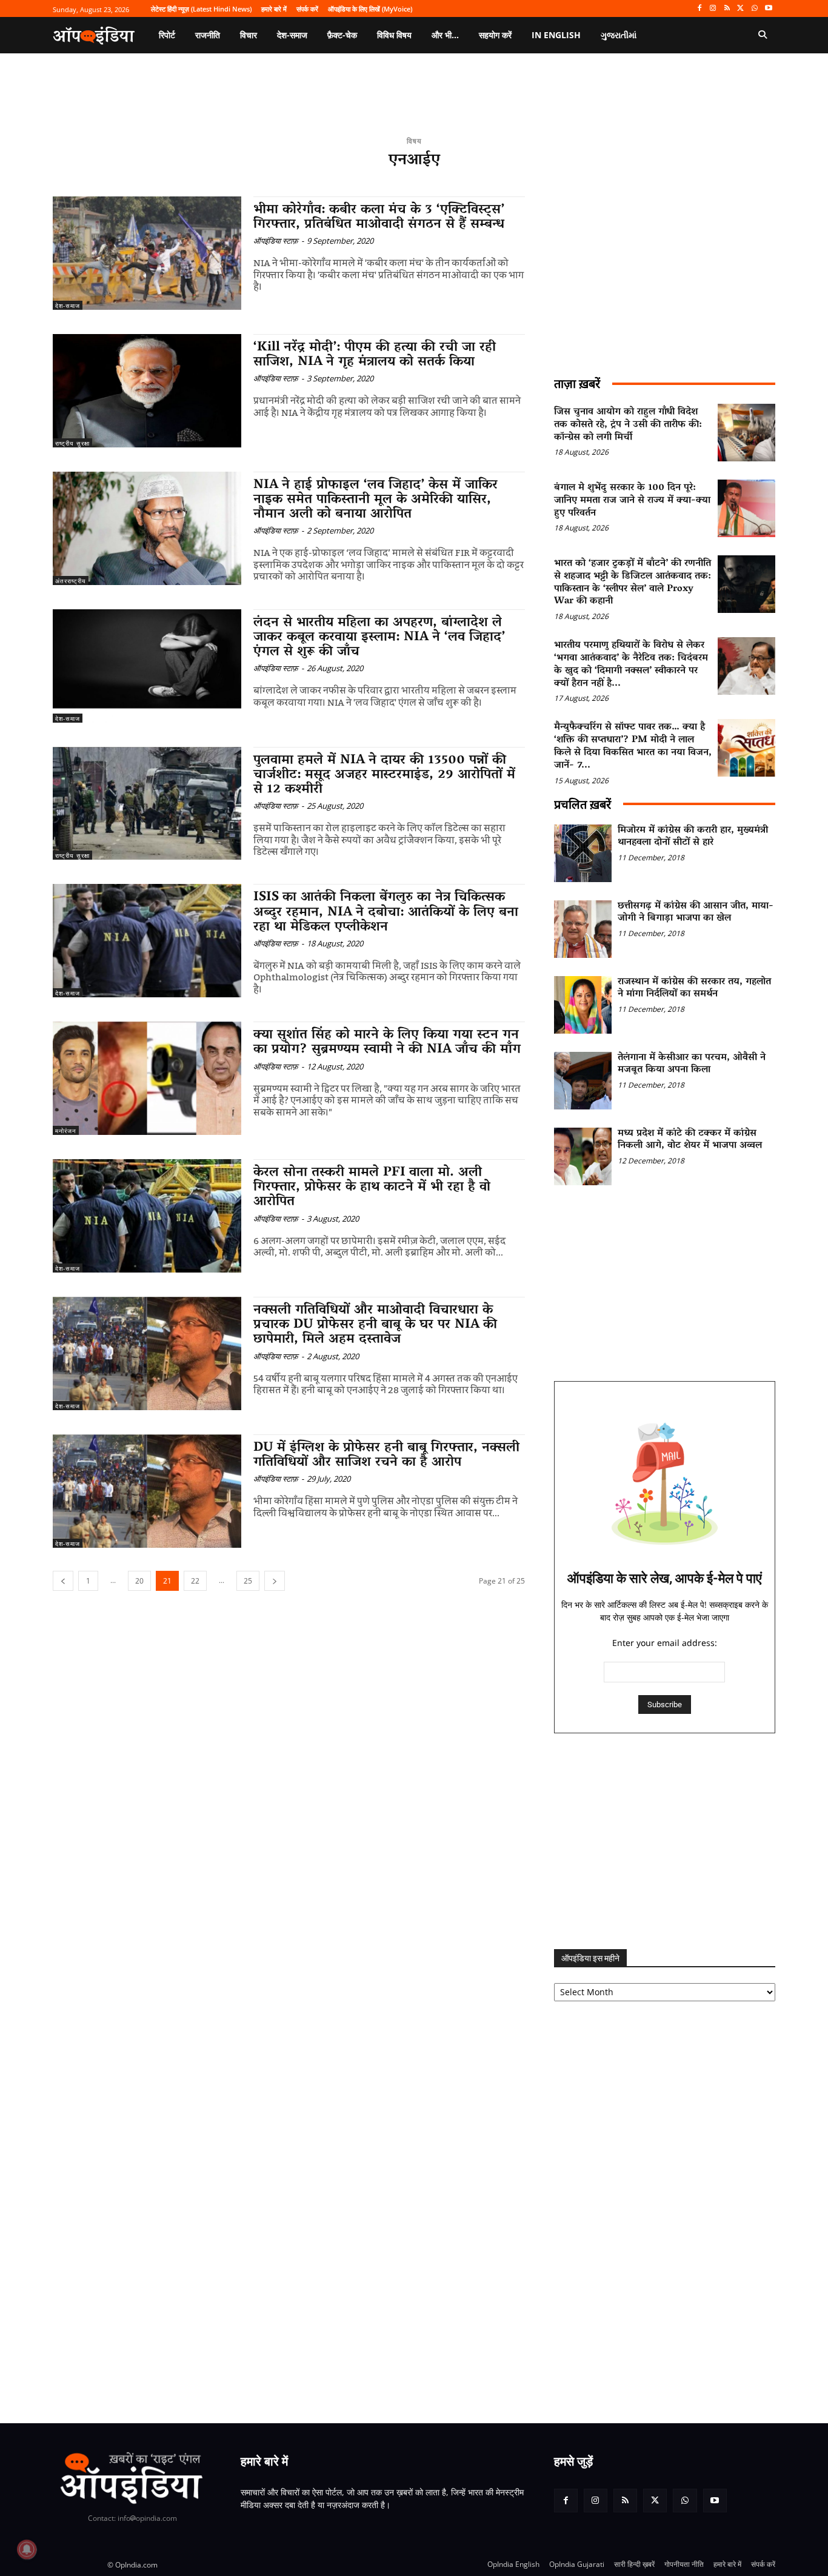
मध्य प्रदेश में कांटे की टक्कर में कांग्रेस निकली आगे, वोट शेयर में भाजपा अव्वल (690, 1140)
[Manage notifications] (27, 2549)
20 (139, 1581)
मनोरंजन (66, 1131)
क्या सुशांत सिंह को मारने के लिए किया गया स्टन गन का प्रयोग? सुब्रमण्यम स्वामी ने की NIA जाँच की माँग (387, 1043)
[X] (741, 9)
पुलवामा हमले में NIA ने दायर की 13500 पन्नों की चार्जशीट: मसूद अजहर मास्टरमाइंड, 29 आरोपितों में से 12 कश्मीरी (384, 775)
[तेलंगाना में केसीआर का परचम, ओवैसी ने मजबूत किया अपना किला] (583, 1081)
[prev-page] (63, 1581)
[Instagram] (713, 9)
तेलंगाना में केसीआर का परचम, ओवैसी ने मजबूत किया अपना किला (692, 1064)
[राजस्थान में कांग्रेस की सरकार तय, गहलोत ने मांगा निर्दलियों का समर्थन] (583, 1005)
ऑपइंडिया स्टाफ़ (276, 241)
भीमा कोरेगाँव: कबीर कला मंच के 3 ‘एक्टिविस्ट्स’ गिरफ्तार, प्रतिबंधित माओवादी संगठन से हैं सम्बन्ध (379, 218)
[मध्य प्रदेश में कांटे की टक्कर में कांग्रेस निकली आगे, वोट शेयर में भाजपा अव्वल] (583, 1156)
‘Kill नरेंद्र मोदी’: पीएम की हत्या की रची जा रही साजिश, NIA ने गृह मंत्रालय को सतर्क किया (375, 355)
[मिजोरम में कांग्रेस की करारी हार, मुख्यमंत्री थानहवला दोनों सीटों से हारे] (583, 853)
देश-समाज (68, 306)
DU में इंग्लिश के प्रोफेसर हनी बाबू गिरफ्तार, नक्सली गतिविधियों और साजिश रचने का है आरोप (386, 1456)
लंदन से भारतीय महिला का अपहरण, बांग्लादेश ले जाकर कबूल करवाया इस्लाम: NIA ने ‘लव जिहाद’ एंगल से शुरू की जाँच (379, 638)
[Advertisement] (665, 1841)
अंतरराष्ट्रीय (71, 581)
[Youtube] (768, 9)
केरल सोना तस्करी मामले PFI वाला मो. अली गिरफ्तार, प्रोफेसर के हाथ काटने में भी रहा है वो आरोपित (372, 1188)
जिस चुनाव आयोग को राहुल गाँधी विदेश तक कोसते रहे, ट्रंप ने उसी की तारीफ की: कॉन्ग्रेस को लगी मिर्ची (628, 425)
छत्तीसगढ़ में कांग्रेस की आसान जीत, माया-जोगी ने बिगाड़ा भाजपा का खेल (696, 913)
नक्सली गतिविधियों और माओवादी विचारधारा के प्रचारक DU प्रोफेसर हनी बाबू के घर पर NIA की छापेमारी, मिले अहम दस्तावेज (375, 1325)
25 (248, 1581)
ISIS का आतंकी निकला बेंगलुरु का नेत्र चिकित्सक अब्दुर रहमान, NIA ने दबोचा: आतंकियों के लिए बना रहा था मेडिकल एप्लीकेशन (386, 912)
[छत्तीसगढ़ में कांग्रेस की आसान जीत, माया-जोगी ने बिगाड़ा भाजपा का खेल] (583, 929)
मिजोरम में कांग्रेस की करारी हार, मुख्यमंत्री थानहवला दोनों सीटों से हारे (693, 837)
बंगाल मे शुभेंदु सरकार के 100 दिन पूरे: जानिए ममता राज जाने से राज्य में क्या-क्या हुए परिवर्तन (632, 501)
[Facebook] (699, 9)
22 (195, 1581)
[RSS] (727, 9)
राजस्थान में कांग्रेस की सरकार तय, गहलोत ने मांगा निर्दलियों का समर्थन (694, 989)
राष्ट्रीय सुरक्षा (72, 443)
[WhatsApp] (754, 9)
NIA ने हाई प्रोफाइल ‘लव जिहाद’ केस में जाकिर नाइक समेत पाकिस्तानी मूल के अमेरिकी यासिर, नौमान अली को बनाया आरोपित (376, 500)
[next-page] (275, 1581)
